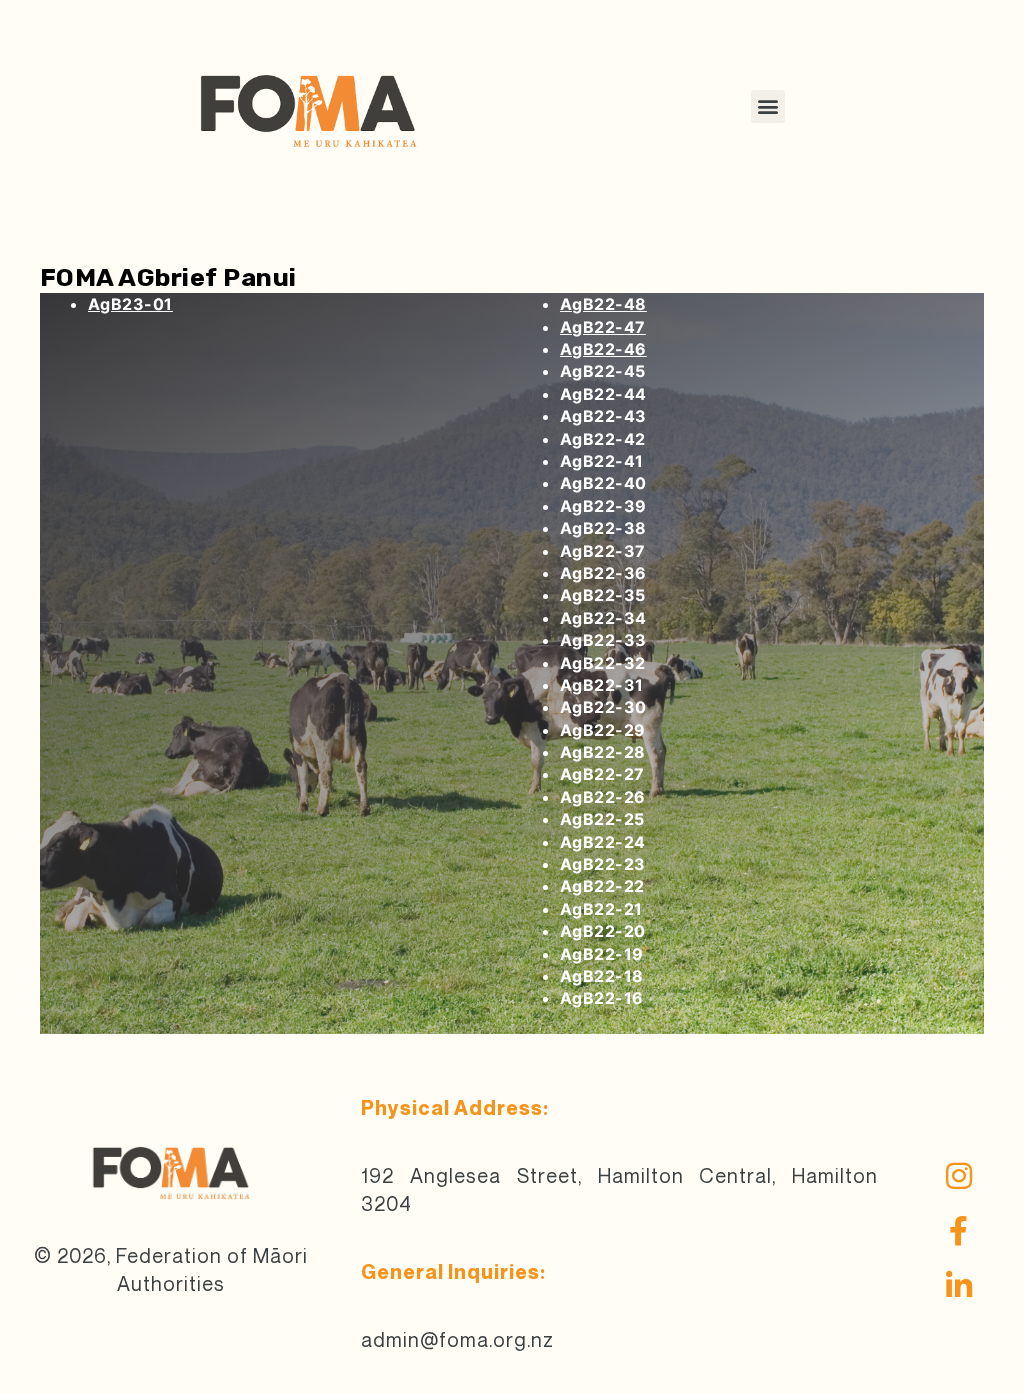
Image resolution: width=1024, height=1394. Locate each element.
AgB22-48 (603, 304)
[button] (767, 106)
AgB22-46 (603, 349)
